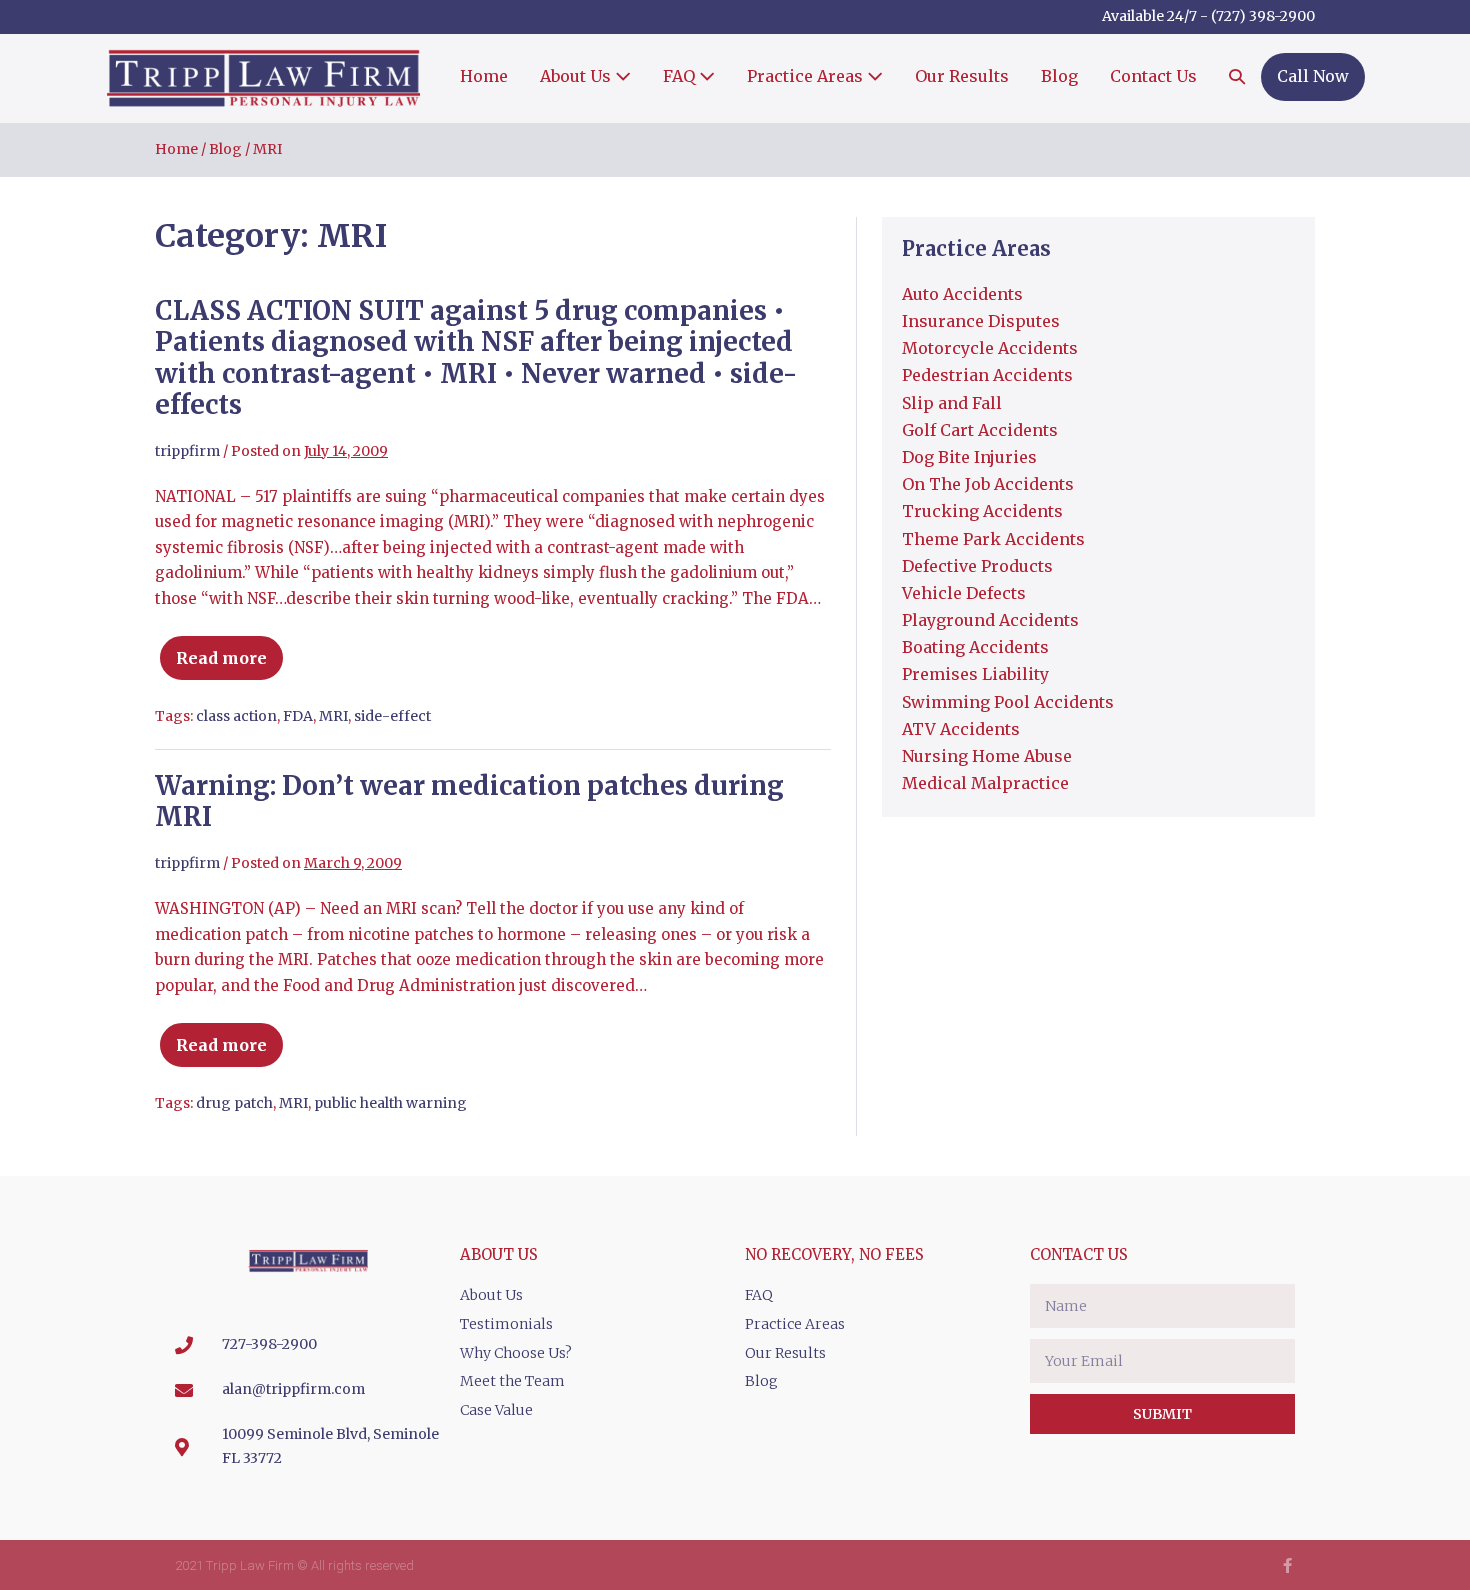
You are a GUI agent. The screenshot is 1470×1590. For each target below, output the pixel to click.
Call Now (1313, 76)
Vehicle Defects (964, 593)
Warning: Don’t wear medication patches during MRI (469, 801)
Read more (232, 649)
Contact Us (1153, 76)
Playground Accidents (990, 620)
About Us (577, 76)
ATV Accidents (961, 729)
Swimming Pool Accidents (1008, 702)
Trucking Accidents (982, 511)
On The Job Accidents (988, 484)
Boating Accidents (975, 647)
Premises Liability (975, 674)
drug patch (234, 1103)
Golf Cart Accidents (980, 430)
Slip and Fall (952, 403)
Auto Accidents (962, 294)
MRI (333, 716)
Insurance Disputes (981, 321)
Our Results (962, 76)
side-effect (392, 716)
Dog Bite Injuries (969, 457)
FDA (298, 716)
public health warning (390, 1103)
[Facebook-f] (1287, 1565)
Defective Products (977, 566)
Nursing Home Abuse (987, 756)
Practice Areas (807, 76)
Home (484, 76)
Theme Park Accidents (993, 539)
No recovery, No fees (834, 1254)
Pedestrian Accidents (987, 375)
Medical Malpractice (985, 783)
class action (236, 716)
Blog (1059, 76)
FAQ (681, 76)
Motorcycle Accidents (990, 348)
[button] (1237, 78)
